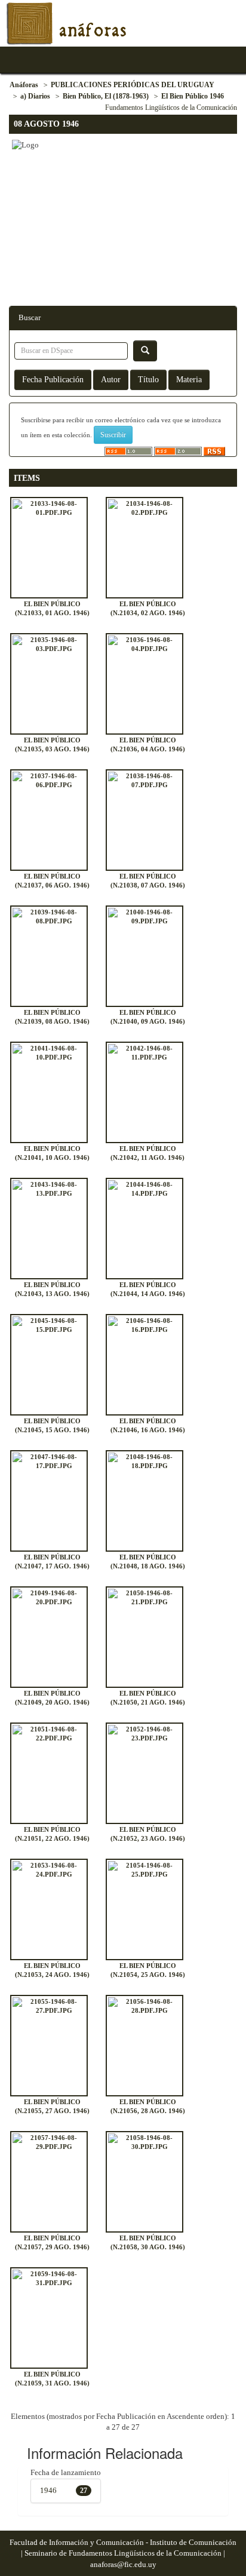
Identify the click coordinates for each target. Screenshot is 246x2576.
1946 (48, 2490)
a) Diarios (35, 96)
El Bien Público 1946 (193, 96)
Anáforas (24, 85)
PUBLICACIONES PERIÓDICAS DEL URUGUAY (133, 85)
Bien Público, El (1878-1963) (106, 96)
